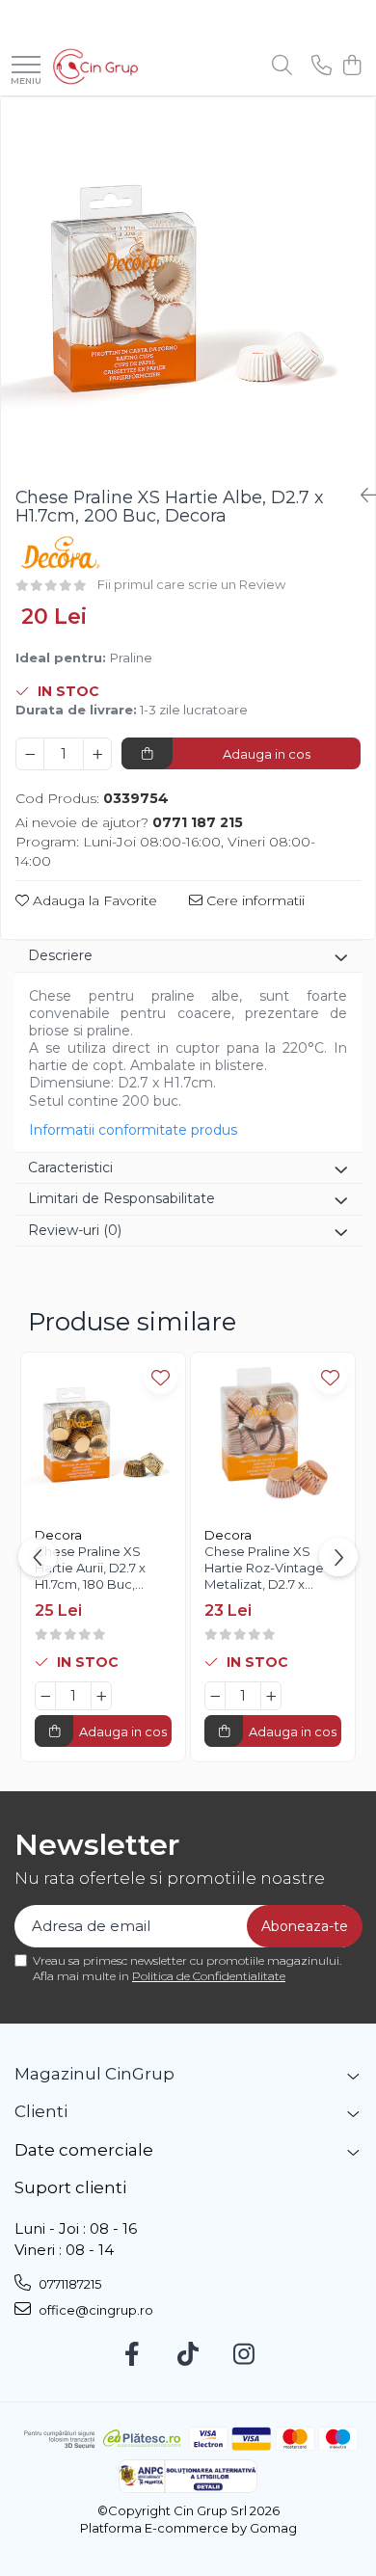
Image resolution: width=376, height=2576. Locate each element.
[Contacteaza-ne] (322, 66)
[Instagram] (244, 2355)
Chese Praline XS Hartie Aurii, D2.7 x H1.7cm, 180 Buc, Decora (90, 1570)
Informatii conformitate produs (133, 1130)
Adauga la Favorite (93, 900)
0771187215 (68, 2284)
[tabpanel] (188, 284)
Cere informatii (254, 900)
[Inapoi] (361, 496)
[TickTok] (188, 2355)
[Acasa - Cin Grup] (95, 67)
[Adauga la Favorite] (161, 1377)
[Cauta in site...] (282, 66)
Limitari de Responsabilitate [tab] (121, 1198)
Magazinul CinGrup (94, 2074)
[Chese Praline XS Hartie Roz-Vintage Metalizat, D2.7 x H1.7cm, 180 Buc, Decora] (273, 1435)
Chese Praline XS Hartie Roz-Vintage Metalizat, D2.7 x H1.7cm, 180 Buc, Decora (264, 1570)
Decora (58, 1535)
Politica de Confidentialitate (209, 1976)
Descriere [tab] (60, 955)
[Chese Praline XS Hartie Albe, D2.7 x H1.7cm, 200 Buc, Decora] (188, 284)
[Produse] (26, 66)
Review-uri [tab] (75, 1230)
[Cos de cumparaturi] (351, 66)
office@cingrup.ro (94, 2310)
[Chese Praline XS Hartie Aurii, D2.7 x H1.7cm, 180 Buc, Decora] (103, 1435)
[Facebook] (133, 2355)
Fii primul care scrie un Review (191, 584)
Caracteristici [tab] (70, 1167)
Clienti (41, 2111)
